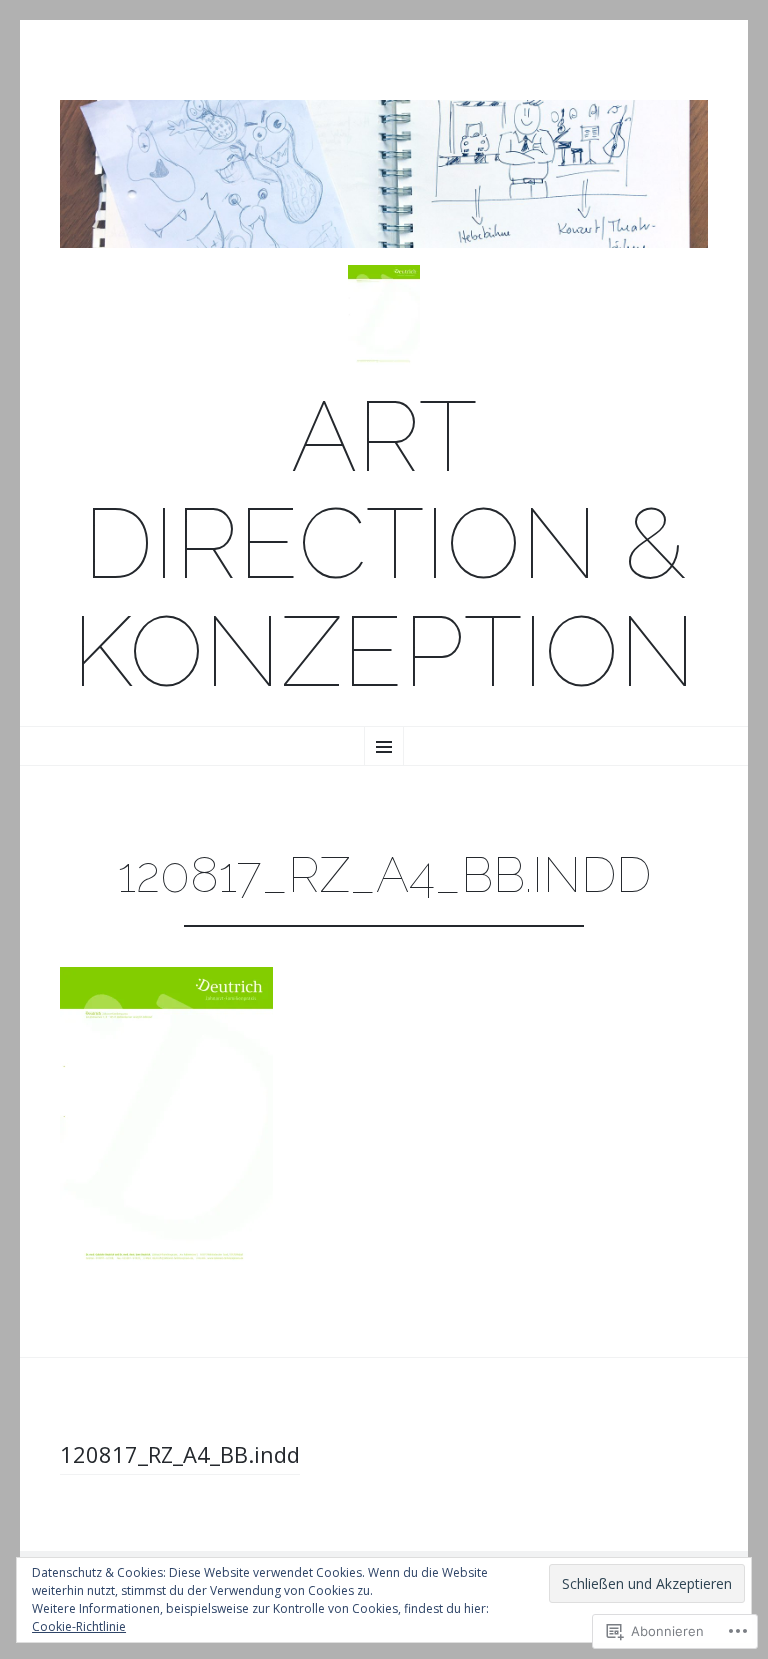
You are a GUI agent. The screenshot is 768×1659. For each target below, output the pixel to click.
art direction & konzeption (384, 545)
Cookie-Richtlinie (79, 1626)
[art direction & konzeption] (384, 174)
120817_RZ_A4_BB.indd (180, 1454)
